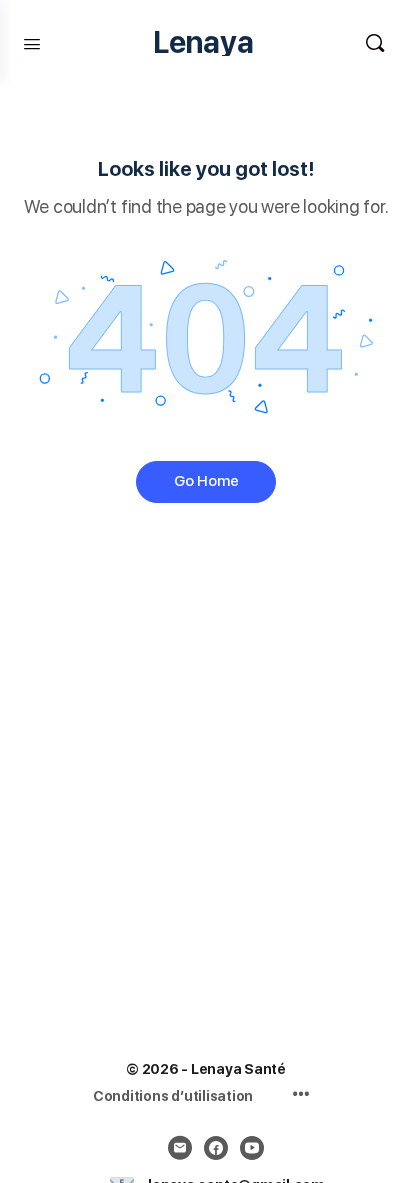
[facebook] (216, 1148)
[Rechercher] (375, 42)
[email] (180, 1148)
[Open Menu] (32, 42)
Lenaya (203, 42)
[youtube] (252, 1148)
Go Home (206, 481)
